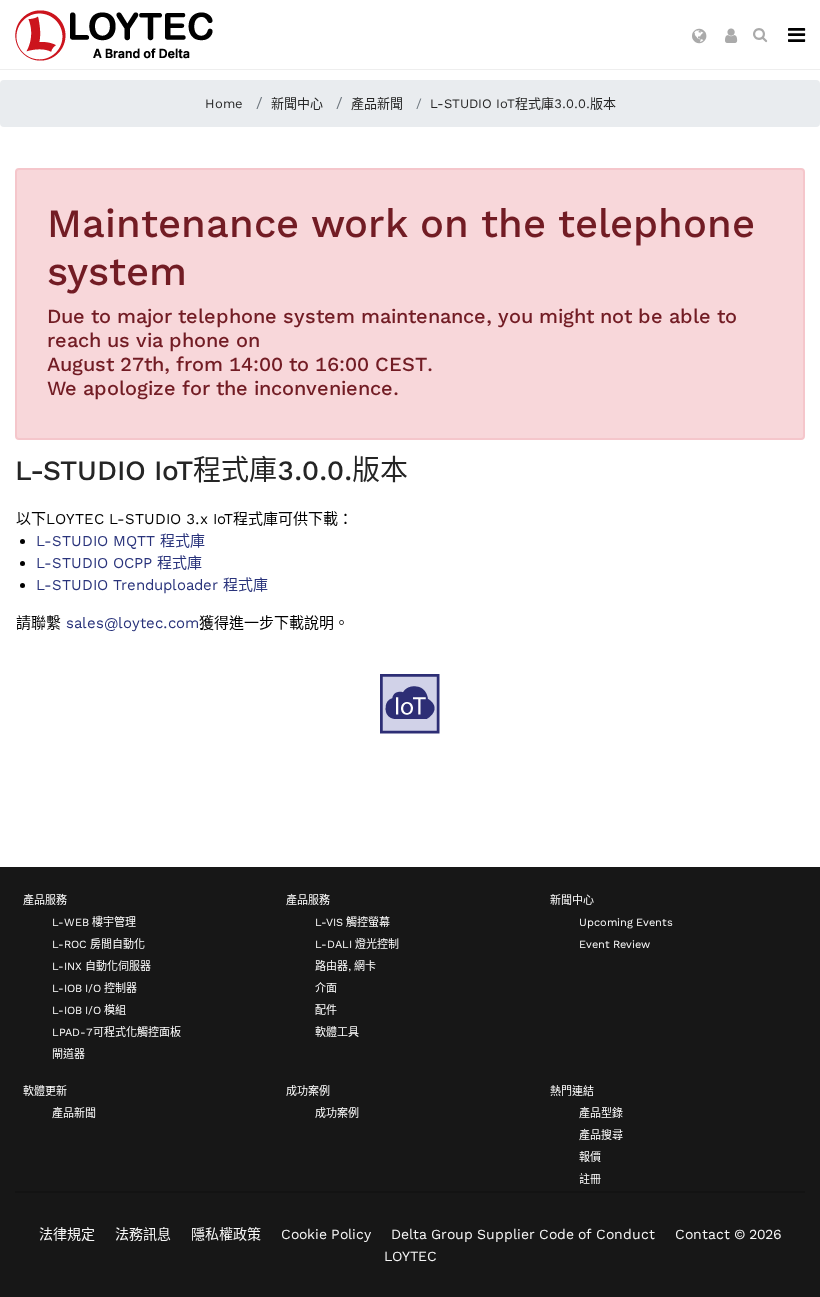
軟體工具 (337, 1032)
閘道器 (68, 1054)
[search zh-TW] (760, 35)
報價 (590, 1157)
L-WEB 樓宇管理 (94, 922)
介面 (326, 988)
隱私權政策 (226, 1234)
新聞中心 (572, 900)
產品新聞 (74, 1113)
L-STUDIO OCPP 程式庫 (119, 563)
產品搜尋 (601, 1135)
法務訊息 (143, 1234)
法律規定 (67, 1234)
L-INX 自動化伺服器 (101, 966)
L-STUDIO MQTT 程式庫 (120, 541)
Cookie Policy (326, 1234)
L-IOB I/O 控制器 (94, 988)
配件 (326, 1010)
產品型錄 (601, 1113)
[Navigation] (796, 35)
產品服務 (45, 900)
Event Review (614, 944)
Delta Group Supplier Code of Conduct (523, 1234)
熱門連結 (572, 1091)
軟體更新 (45, 1091)
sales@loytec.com (132, 623)
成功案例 (308, 1091)
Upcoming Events (626, 922)
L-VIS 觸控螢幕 (352, 922)
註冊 (590, 1179)
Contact (702, 1234)
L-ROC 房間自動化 (98, 944)
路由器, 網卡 (345, 966)
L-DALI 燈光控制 (357, 944)
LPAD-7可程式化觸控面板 (116, 1032)
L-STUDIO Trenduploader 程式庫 (152, 585)
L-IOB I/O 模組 (89, 1010)
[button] (699, 37)
